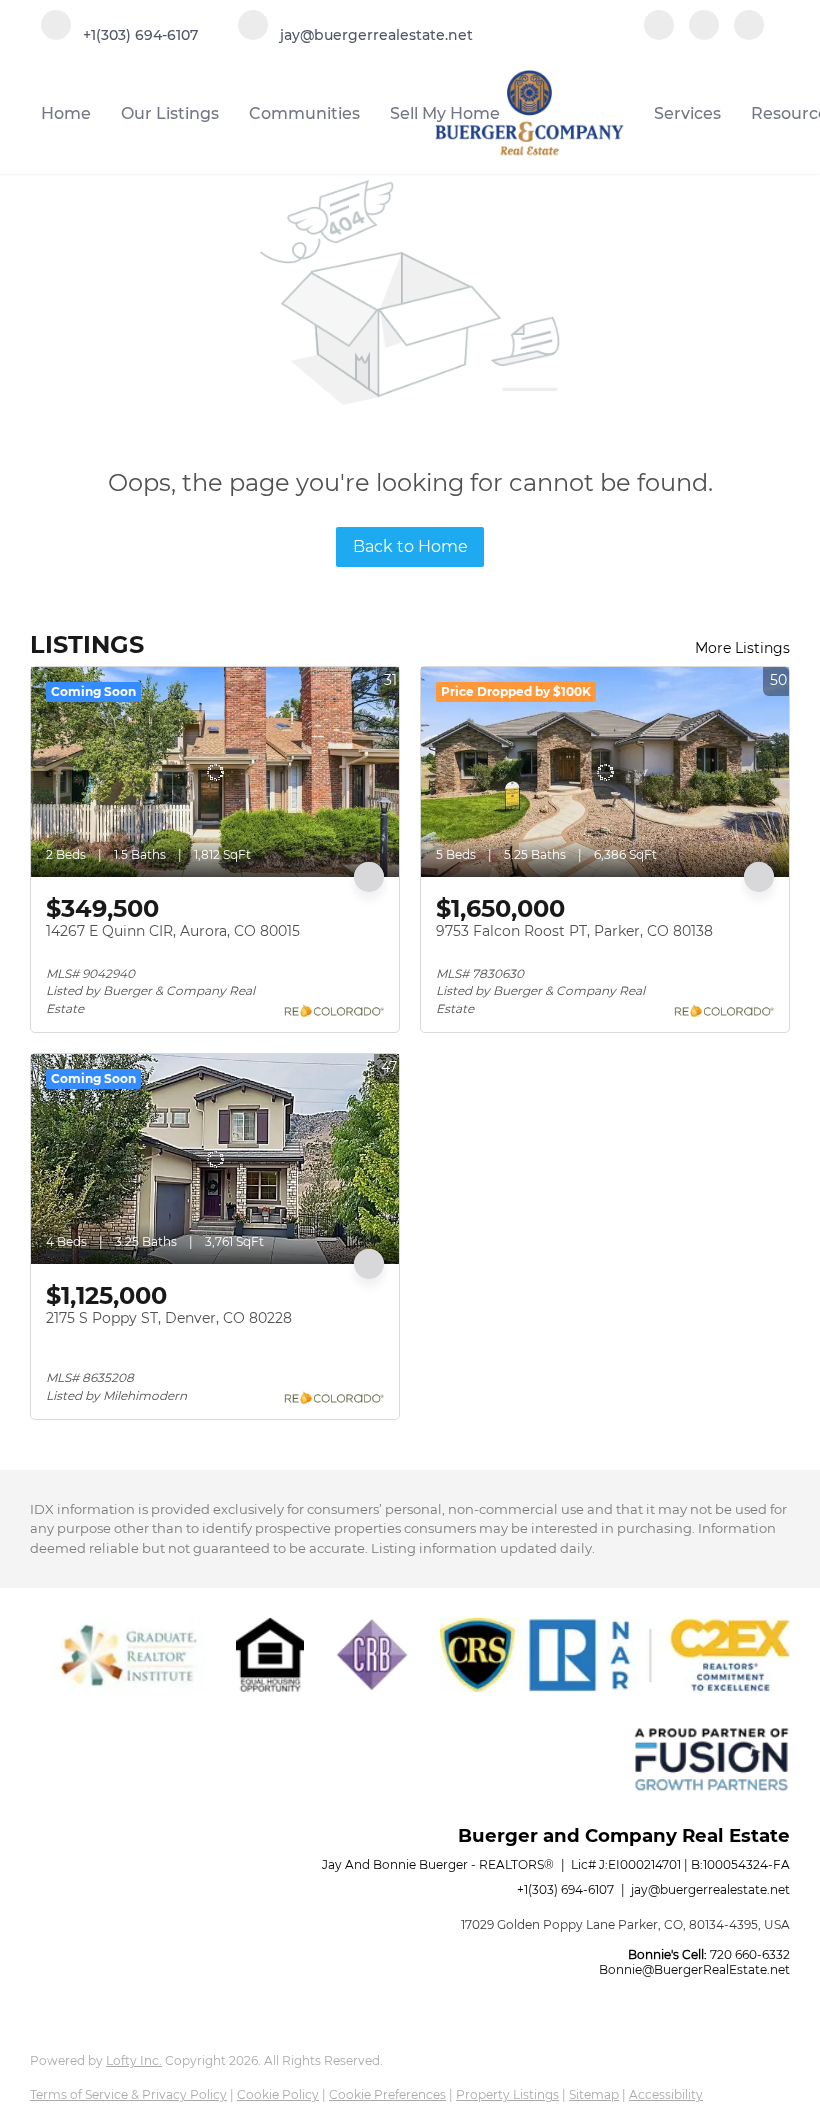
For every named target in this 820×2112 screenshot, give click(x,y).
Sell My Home (445, 113)
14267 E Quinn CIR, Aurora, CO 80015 (173, 931)
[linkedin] (704, 27)
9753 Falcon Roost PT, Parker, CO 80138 (574, 931)
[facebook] (659, 27)
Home (66, 113)
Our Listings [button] (170, 113)
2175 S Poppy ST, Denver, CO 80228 (169, 1318)
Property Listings (507, 2094)
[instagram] (749, 27)
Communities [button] (304, 113)
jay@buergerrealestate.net (710, 1889)
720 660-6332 (750, 1954)
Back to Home (410, 546)
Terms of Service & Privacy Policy (128, 2094)
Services (687, 113)
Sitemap (594, 2094)
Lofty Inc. (134, 2060)
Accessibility (666, 2094)
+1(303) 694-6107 (565, 1889)
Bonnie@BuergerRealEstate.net (694, 1969)
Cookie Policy (278, 2094)
